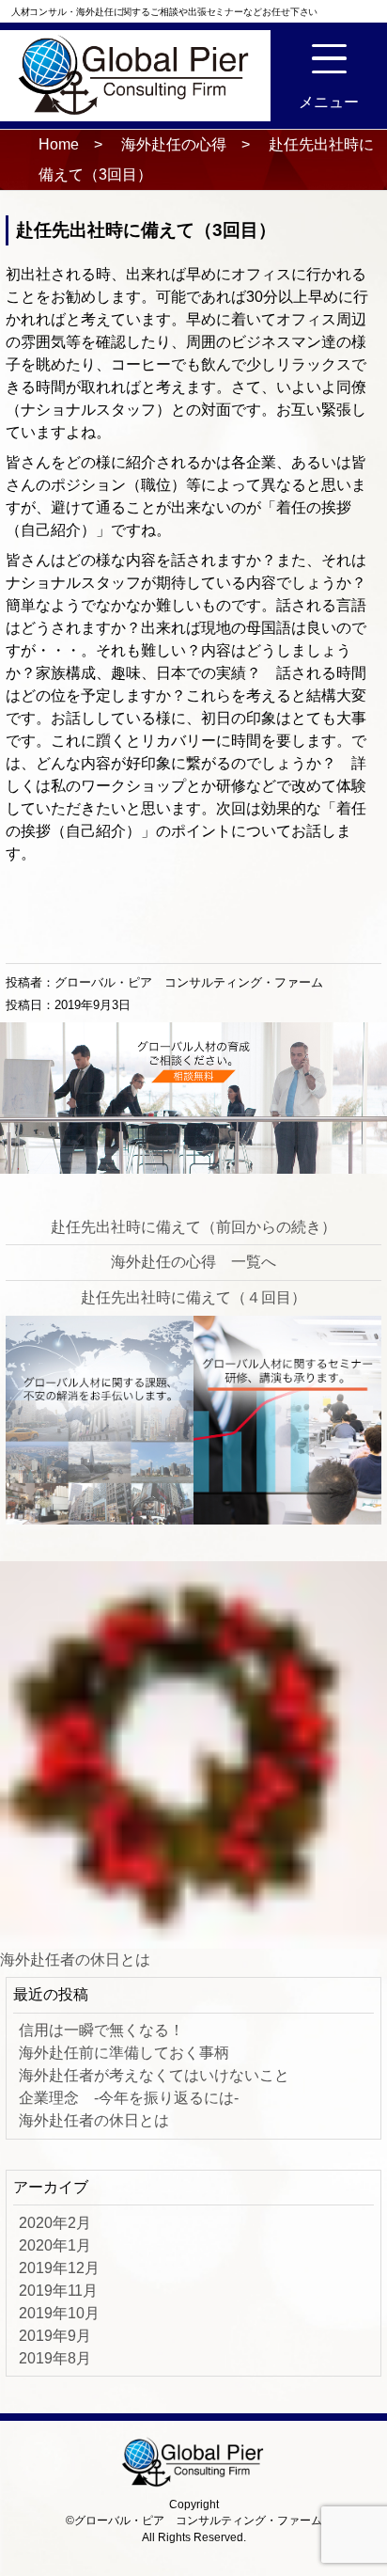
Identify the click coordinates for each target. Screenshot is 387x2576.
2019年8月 (55, 2358)
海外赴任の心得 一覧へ (193, 1262)
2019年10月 (59, 2313)
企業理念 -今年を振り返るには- (129, 2098)
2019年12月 (59, 2268)
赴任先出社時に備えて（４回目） (193, 1297)
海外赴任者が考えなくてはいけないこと (154, 2075)
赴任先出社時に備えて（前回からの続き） (193, 1227)
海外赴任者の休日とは (75, 1960)
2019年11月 (58, 2291)
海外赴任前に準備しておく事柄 (124, 2053)
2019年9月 (55, 2336)
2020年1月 (55, 2245)
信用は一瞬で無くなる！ (101, 2030)
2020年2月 (55, 2223)
